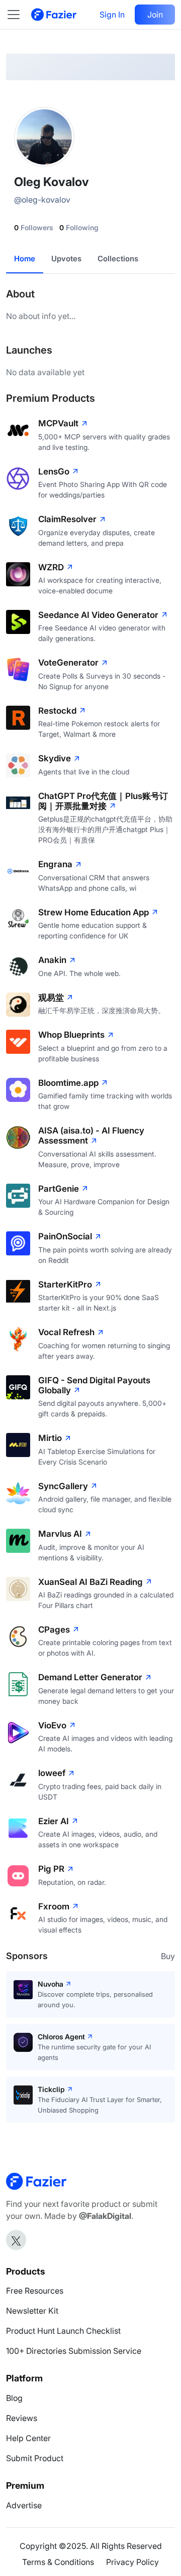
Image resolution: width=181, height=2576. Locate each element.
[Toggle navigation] (19, 15)
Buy (168, 1956)
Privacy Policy (132, 2562)
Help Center (28, 2438)
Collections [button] (118, 259)
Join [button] (155, 15)
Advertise (24, 2505)
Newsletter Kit (32, 2311)
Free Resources (35, 2291)
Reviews (22, 2418)
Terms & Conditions (58, 2562)
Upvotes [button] (66, 259)
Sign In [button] (112, 15)
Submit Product (35, 2458)
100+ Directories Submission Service (74, 2351)
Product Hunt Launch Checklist (63, 2331)
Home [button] (25, 259)
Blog (14, 2398)
